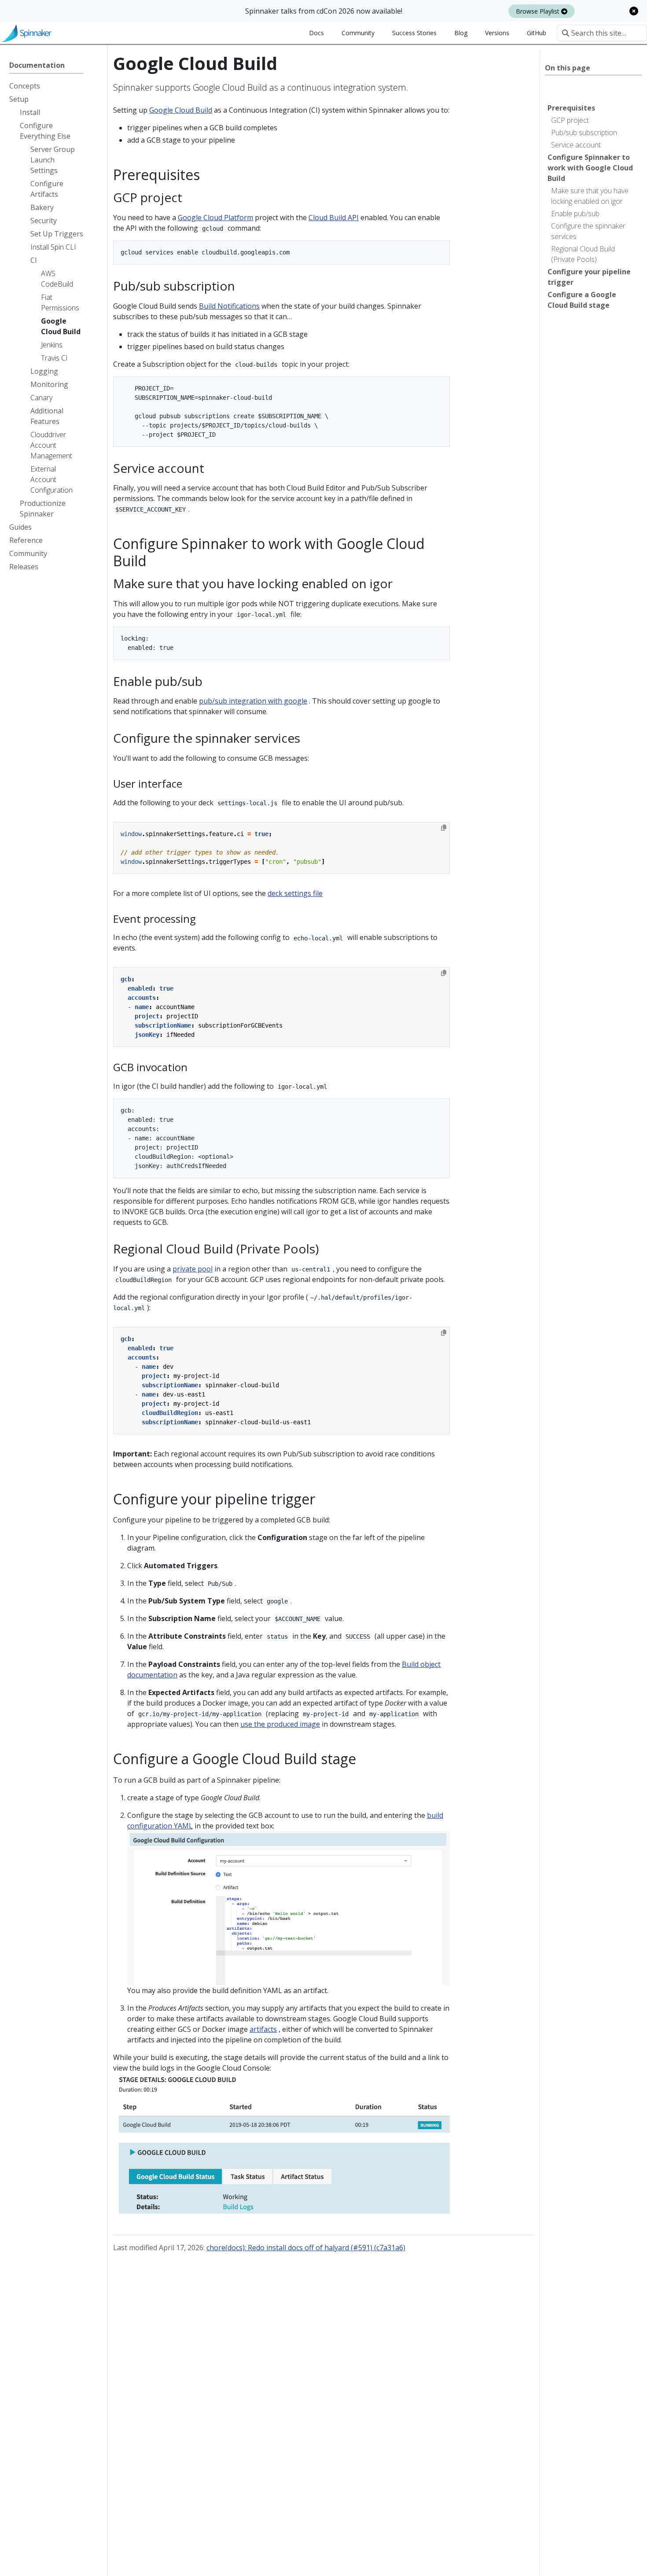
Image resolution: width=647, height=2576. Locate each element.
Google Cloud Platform (215, 217)
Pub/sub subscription (584, 133)
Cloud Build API (334, 217)
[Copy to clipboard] (444, 828)
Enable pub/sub (575, 214)
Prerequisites (571, 108)
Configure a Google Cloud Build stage (582, 300)
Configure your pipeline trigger (589, 277)
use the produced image (280, 1724)
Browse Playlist (539, 11)
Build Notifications (229, 306)
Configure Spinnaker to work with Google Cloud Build (590, 168)
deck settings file (295, 893)
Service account (576, 145)
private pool (193, 1269)
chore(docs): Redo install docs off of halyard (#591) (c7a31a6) (306, 2248)
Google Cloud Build (181, 110)
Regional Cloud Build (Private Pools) (583, 254)
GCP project (570, 120)
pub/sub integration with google (253, 701)
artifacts (263, 2029)
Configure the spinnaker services (588, 231)
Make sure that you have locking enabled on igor (590, 196)
